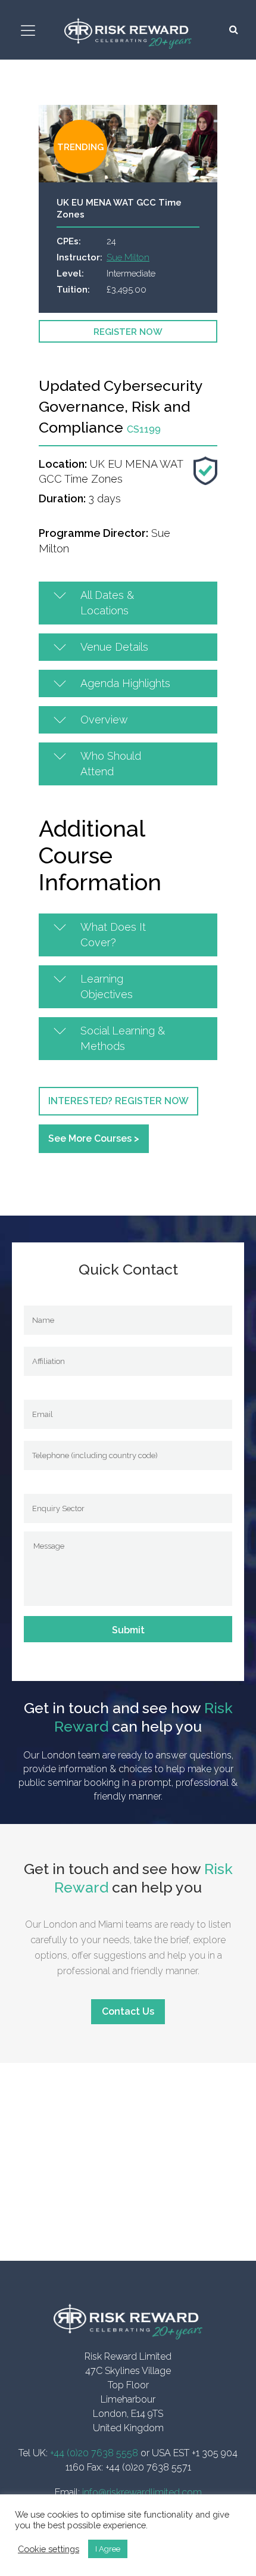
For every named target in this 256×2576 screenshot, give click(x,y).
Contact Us (128, 2011)
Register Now (128, 332)
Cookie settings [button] (49, 2549)
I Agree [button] (108, 2549)
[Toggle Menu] (30, 31)
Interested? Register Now (118, 1101)
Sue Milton (128, 257)
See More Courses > (94, 1138)
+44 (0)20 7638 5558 (94, 2453)
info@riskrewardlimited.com (142, 2492)
